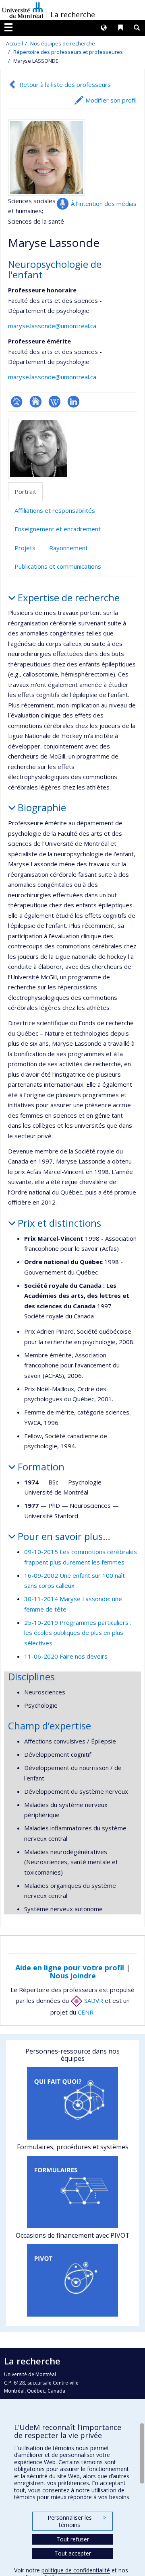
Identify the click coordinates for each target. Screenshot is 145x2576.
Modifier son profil (111, 100)
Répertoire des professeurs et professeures (68, 52)
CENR (86, 2012)
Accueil (14, 43)
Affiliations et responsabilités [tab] (55, 510)
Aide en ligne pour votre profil (70, 1967)
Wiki (55, 402)
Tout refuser (73, 2539)
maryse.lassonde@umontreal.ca (52, 326)
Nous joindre (73, 1976)
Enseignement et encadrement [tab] (58, 529)
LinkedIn (74, 402)
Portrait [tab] (25, 491)
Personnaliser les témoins (77, 2521)
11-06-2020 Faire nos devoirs (66, 1656)
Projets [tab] (25, 548)
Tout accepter (73, 2553)
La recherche (73, 14)
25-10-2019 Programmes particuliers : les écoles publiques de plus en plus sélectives (78, 1633)
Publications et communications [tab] (58, 566)
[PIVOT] (72, 2280)
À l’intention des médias (104, 204)
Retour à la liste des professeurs (65, 84)
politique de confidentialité (76, 2570)
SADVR (93, 2000)
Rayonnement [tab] (68, 548)
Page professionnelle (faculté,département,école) (17, 402)
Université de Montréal (23, 10)
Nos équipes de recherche (63, 43)
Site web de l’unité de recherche (36, 402)
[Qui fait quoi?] (72, 2103)
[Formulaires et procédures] (72, 2192)
